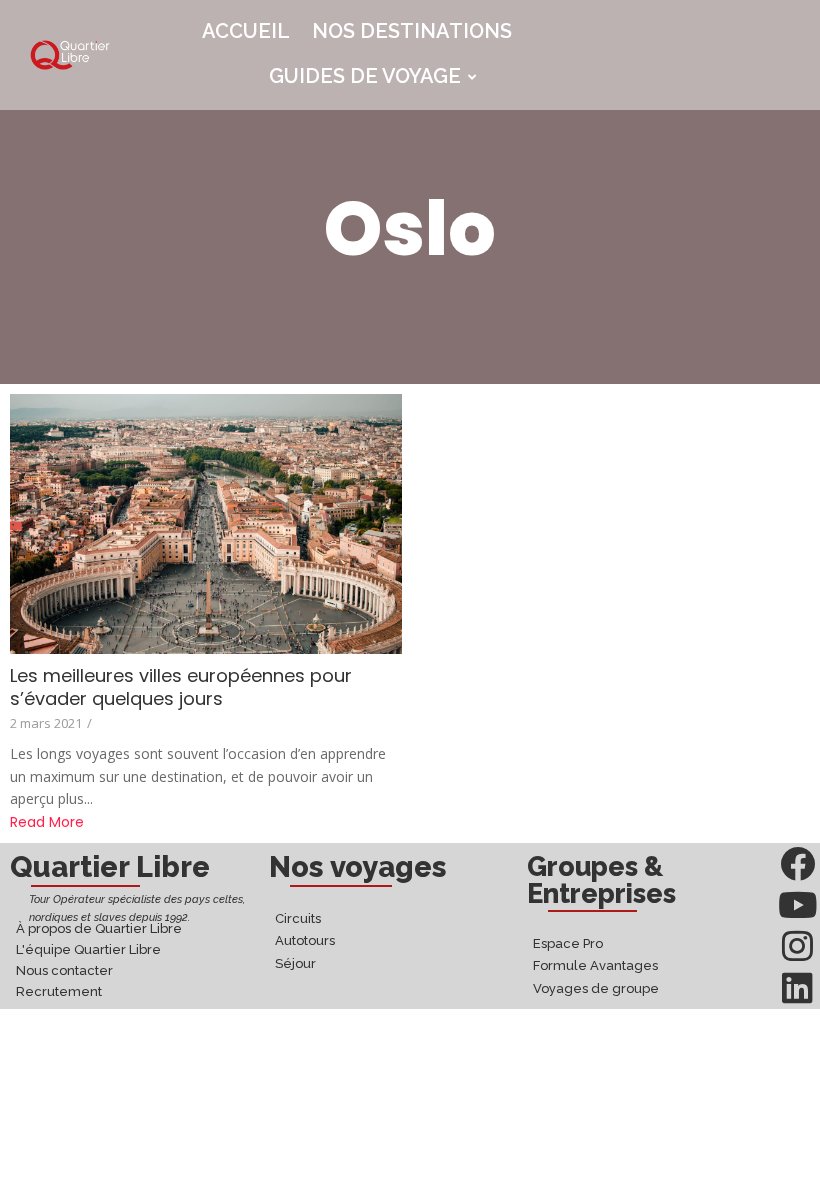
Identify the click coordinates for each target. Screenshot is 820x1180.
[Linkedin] (797, 987)
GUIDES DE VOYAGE (365, 76)
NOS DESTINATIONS (412, 31)
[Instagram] (797, 945)
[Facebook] (797, 863)
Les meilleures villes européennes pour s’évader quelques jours (181, 687)
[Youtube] (797, 904)
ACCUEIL (246, 31)
